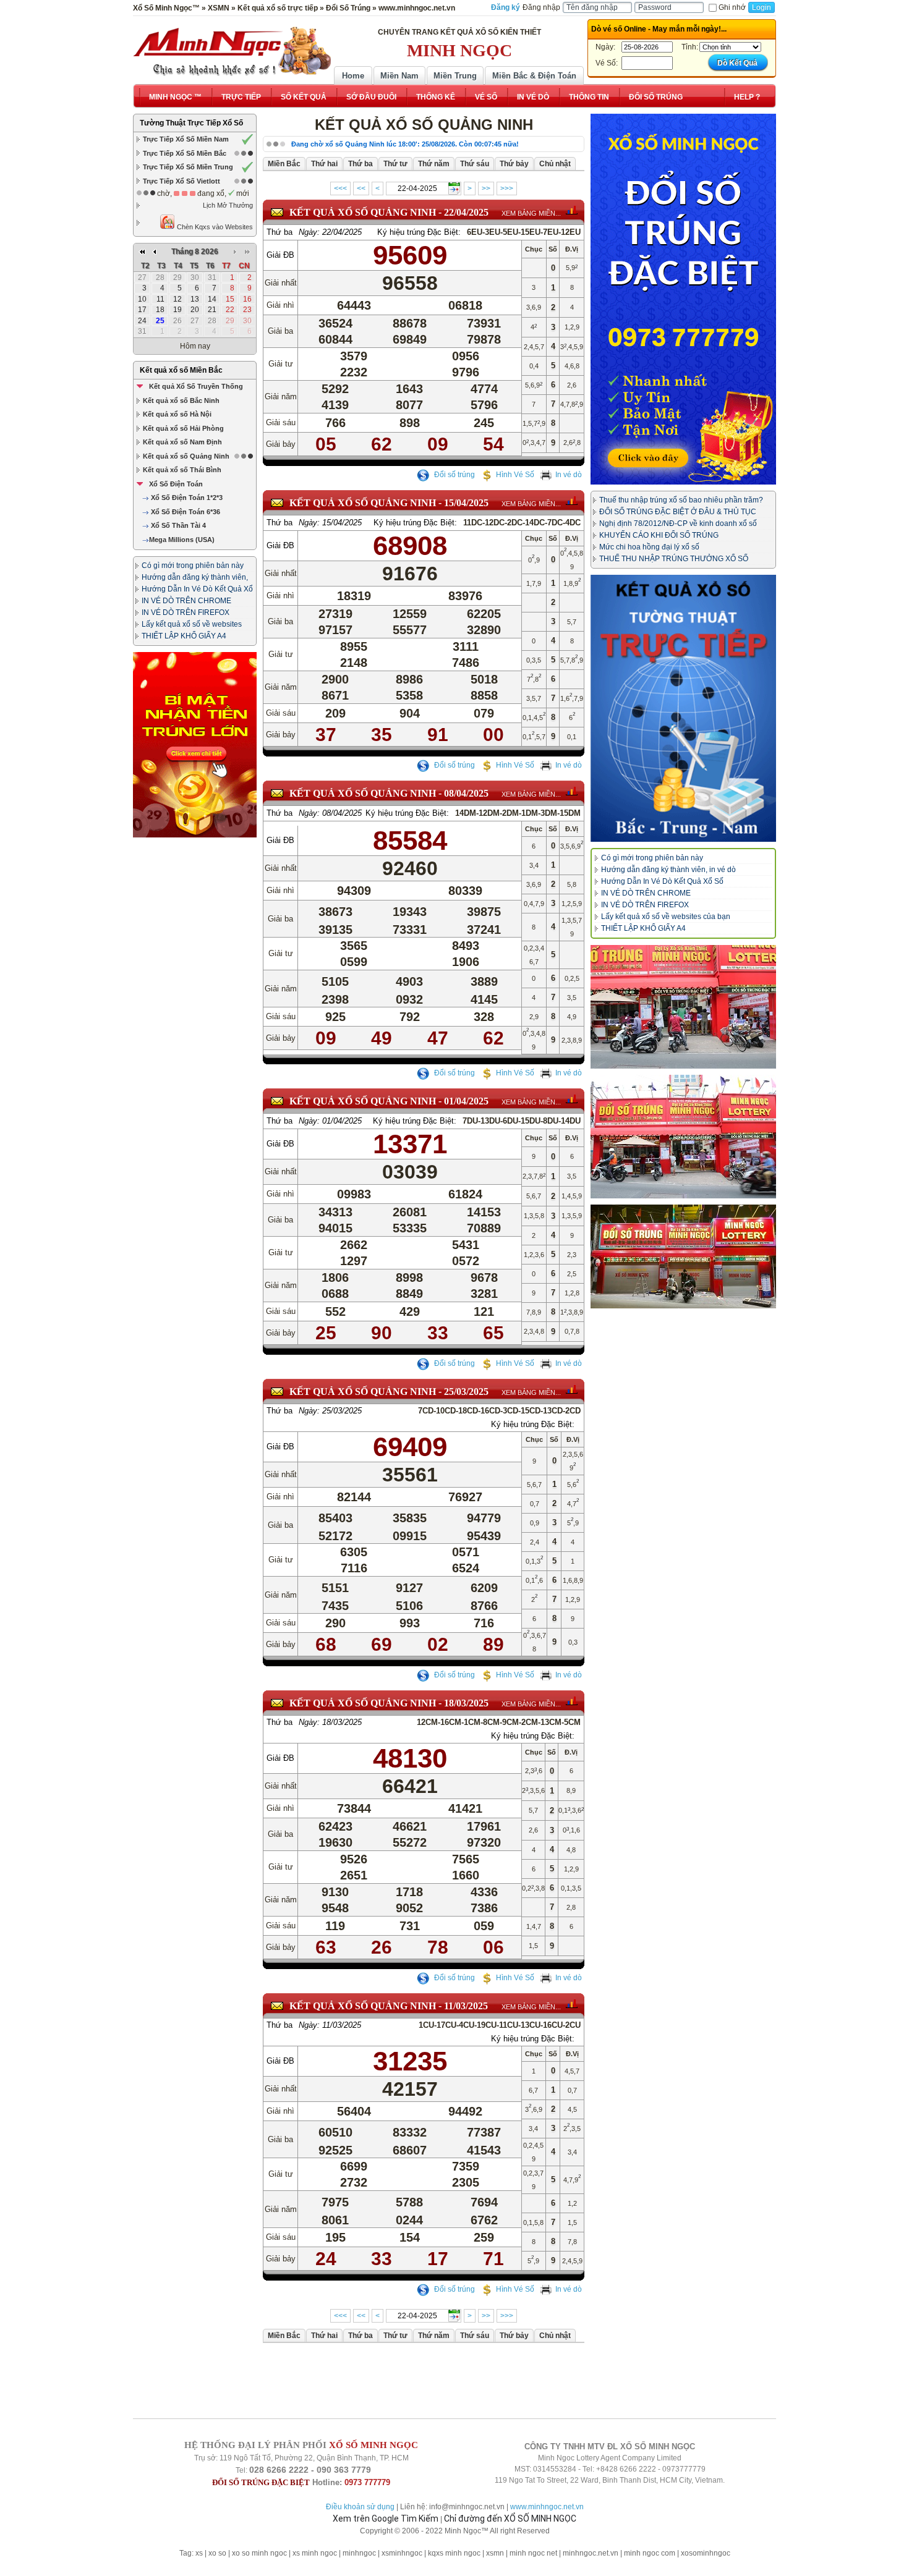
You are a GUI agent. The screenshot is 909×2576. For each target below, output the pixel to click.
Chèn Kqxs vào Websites (214, 227)
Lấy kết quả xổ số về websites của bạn (666, 917)
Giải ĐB (280, 255)
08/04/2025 (466, 793)
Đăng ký (506, 7)
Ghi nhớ (732, 7)
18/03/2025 (466, 1703)
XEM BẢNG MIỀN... (531, 213)
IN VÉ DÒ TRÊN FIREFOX (186, 612)
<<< (340, 189)
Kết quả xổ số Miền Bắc (181, 370)
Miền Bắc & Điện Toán (534, 76)
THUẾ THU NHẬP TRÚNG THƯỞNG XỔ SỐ (674, 559)
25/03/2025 (466, 1392)
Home (353, 76)
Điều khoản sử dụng (360, 2507)
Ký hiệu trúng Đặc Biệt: (419, 232)
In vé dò (569, 475)
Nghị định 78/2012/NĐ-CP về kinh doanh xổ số (678, 523)
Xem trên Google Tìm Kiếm (386, 2519)
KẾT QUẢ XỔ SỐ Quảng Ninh (363, 212)
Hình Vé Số (515, 475)
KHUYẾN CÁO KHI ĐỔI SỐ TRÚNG (659, 535)
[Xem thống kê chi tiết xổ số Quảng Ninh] (572, 210)
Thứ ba (280, 232)
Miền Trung (455, 76)
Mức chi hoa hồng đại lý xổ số (649, 547)
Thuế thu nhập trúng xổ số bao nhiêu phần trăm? (681, 500)
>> (486, 189)
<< (361, 189)
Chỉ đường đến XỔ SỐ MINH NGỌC (510, 2519)
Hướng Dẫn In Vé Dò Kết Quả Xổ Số (662, 881)
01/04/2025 (466, 1101)
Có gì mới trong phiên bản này (193, 566)
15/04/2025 (466, 503)
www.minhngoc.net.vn (547, 2507)
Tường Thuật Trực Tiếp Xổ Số (191, 123)
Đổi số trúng (454, 475)
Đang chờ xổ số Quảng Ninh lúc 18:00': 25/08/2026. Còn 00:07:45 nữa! (405, 144)
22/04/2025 (466, 212)
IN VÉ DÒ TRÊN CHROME (186, 601)
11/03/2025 (466, 2006)
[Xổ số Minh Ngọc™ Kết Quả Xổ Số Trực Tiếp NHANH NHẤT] (232, 51)
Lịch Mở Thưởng (228, 205)
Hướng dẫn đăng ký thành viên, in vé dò (668, 870)
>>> (507, 189)
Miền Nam (399, 76)
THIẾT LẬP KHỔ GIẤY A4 (184, 636)
